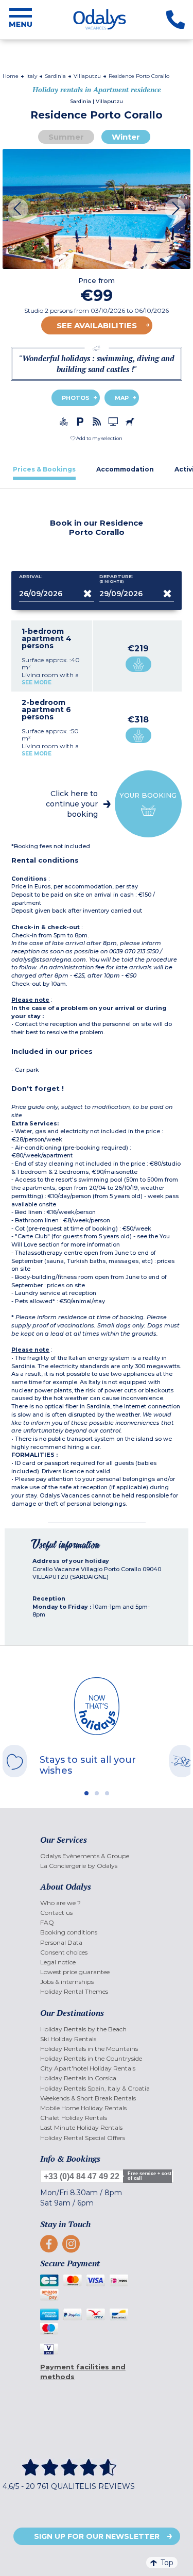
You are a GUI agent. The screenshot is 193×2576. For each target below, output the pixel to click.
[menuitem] (97, 1856)
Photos (76, 398)
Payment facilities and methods (83, 2372)
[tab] (44, 469)
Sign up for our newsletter (97, 2536)
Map (122, 398)
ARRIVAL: (31, 577)
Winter (126, 137)
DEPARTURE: (116, 579)
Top (167, 2563)
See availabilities (97, 325)
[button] (97, 438)
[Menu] (21, 20)
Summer (66, 137)
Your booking (148, 795)
